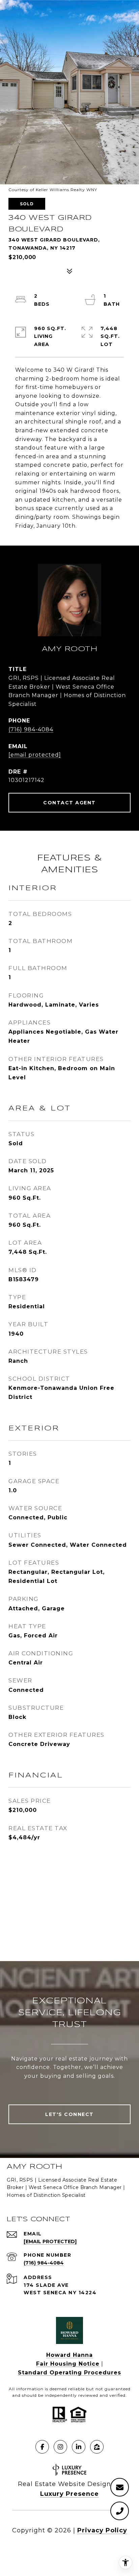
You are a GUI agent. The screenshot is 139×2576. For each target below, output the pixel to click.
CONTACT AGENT (69, 803)
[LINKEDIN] (79, 2447)
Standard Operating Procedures (69, 2373)
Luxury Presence (69, 2494)
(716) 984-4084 (31, 729)
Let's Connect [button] (69, 2114)
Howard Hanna (69, 2355)
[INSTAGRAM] (60, 2447)
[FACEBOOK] (42, 2447)
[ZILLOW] (97, 2447)
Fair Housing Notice (68, 2364)
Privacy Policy (102, 2530)
